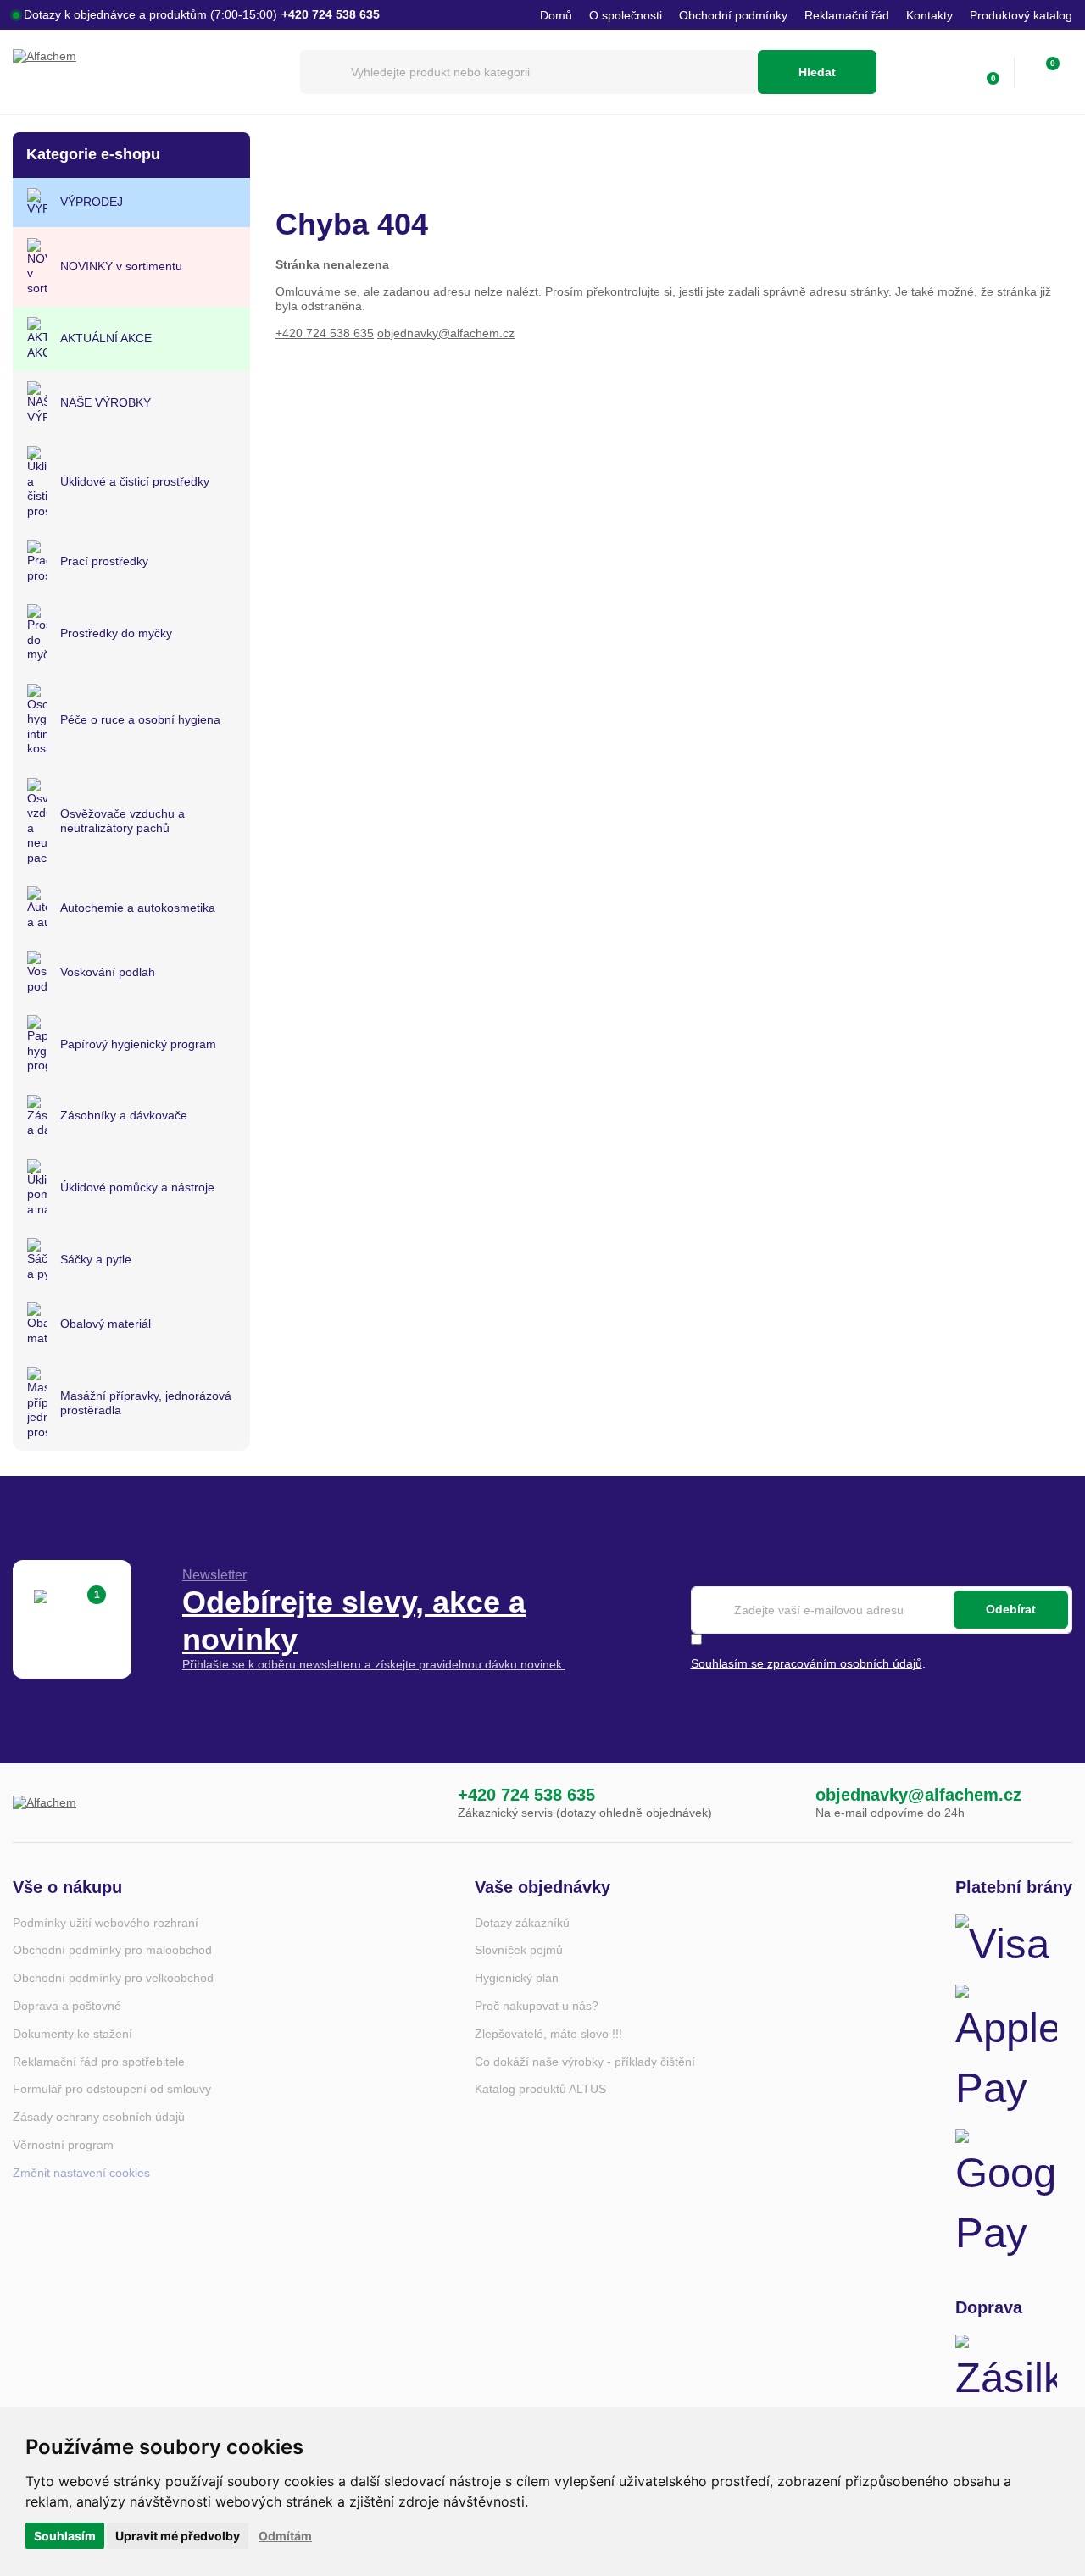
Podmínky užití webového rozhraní (106, 1923)
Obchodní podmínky (733, 15)
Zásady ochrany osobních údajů (99, 2117)
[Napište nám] (781, 1803)
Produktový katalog (1021, 15)
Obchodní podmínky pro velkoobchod (113, 1978)
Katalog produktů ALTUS (540, 2089)
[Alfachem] (148, 72)
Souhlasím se (729, 1663)
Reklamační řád (847, 15)
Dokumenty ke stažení (72, 2034)
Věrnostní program (63, 2145)
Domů (556, 15)
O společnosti (626, 15)
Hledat (817, 72)
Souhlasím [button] (65, 2536)
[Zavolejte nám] (423, 1803)
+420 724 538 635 (325, 333)
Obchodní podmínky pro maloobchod (112, 1950)
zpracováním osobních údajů (845, 1663)
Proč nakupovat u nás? (537, 2006)
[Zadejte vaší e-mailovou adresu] (882, 1610)
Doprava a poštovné (67, 2006)
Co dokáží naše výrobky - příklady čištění (585, 2062)
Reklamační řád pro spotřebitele (99, 2062)
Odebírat (1011, 1609)
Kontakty (929, 15)
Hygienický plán (517, 1978)
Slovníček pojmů (519, 1950)
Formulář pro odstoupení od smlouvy (112, 2089)
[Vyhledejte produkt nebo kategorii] (529, 72)
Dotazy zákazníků (522, 1923)
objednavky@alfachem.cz (446, 333)
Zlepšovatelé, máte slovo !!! (548, 2034)
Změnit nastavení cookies (81, 2173)
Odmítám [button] (285, 2536)
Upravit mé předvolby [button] (178, 2536)
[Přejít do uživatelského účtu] (949, 72)
